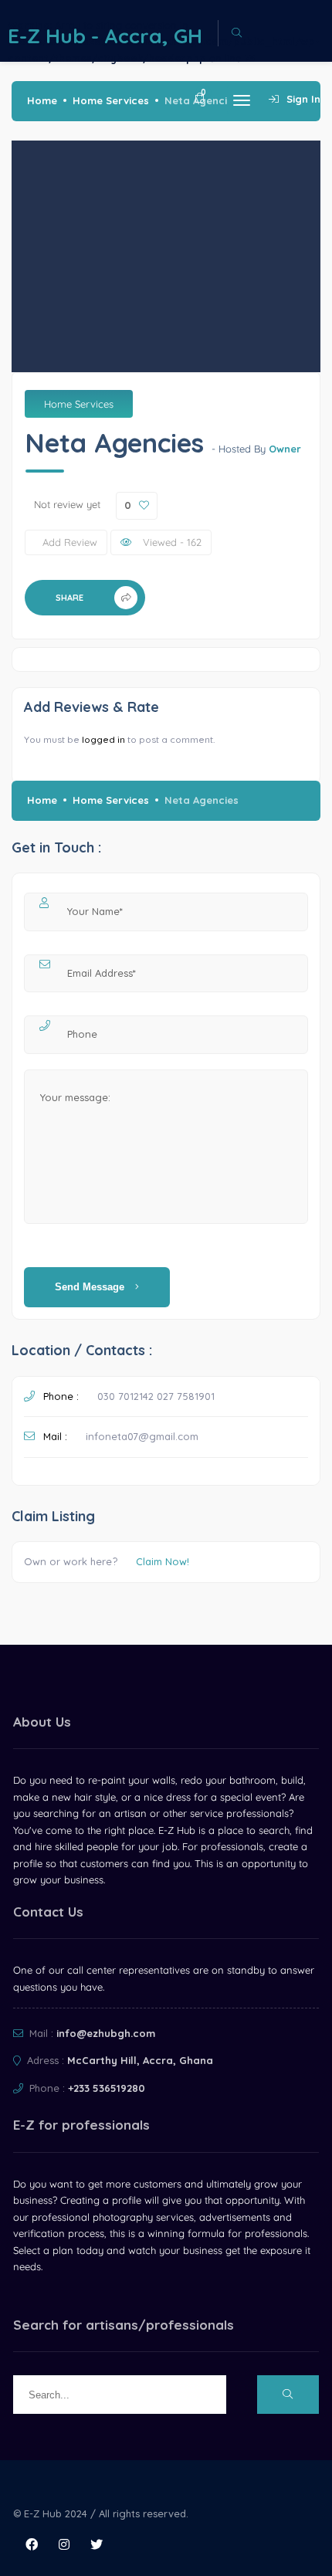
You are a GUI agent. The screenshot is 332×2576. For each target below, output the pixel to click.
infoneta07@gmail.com (142, 1436)
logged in (103, 739)
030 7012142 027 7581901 (156, 1396)
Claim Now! (163, 1561)
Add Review (70, 542)
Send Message (91, 1287)
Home (42, 100)
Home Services (111, 100)
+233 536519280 (107, 2088)
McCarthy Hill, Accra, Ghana (140, 2060)
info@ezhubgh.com (106, 2033)
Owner (285, 449)
